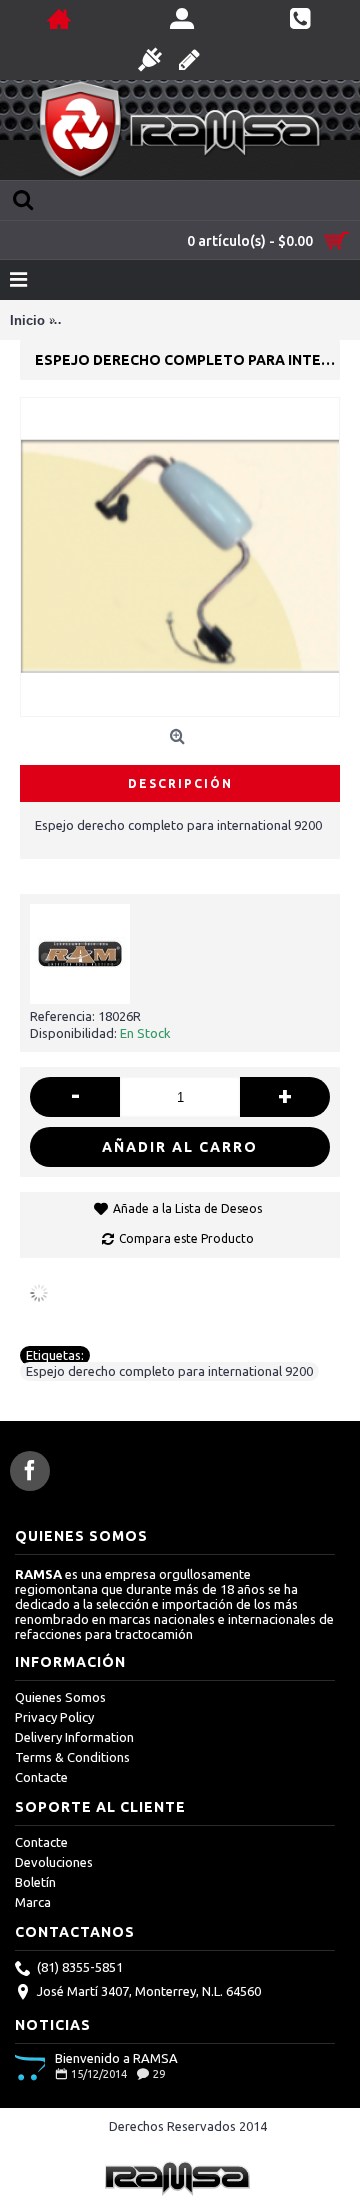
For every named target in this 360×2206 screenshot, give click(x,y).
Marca (33, 1902)
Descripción (180, 783)
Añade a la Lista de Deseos (187, 1208)
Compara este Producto (186, 1238)
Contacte (41, 1777)
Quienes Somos (60, 1697)
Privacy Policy (54, 1717)
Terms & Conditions (72, 1757)
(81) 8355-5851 (80, 1967)
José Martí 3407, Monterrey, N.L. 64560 (149, 1991)
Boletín (35, 1882)
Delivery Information (74, 1737)
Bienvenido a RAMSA (116, 2058)
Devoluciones (54, 1862)
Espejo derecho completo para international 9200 (169, 1371)
